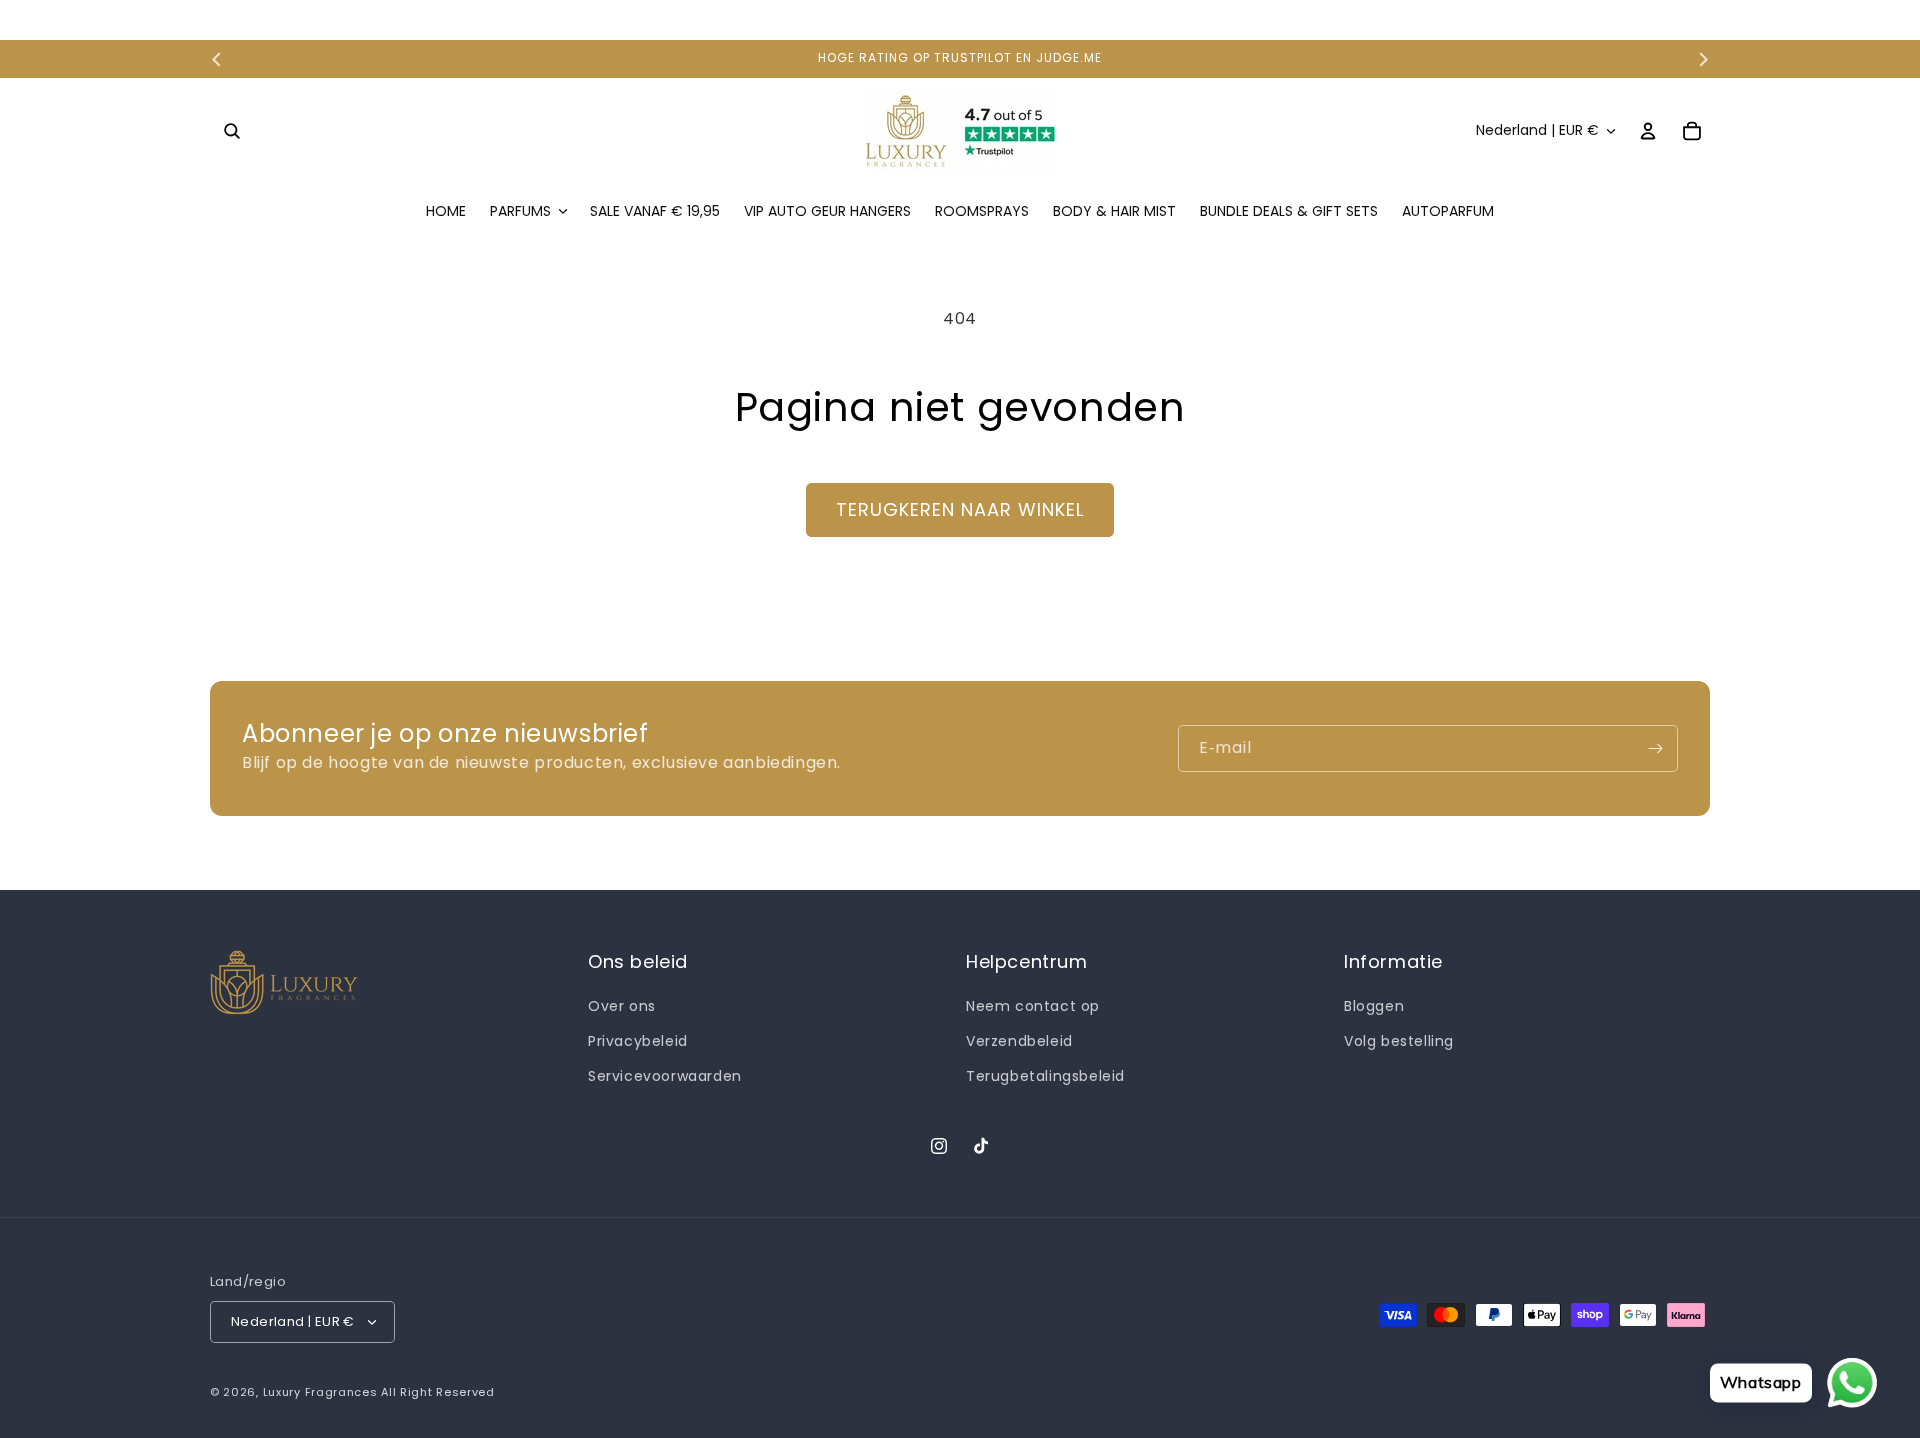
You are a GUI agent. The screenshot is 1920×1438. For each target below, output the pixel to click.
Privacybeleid (638, 1041)
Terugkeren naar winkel (960, 509)
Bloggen (1374, 1006)
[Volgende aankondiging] (1703, 59)
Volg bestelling (1399, 1041)
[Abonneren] (1655, 748)
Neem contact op (1033, 1006)
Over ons (622, 1006)
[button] (232, 131)
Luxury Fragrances (320, 1392)
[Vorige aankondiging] (217, 59)
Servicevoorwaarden (665, 1076)
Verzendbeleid (1019, 1041)
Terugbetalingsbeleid (1045, 1076)
